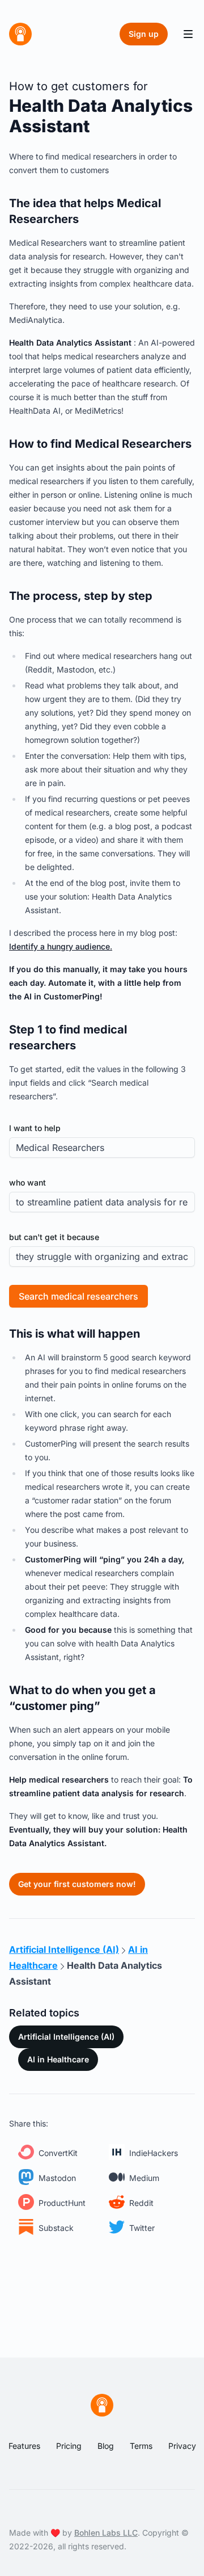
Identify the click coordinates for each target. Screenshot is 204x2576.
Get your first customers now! (77, 1884)
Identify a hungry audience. (61, 946)
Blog (106, 2446)
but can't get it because (54, 1237)
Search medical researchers (78, 1296)
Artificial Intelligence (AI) (66, 2037)
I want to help (35, 1128)
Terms (141, 2446)
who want (27, 1182)
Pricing (69, 2446)
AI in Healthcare (58, 2059)
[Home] (20, 34)
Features (24, 2446)
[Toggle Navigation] (188, 34)
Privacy (182, 2446)
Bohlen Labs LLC (106, 2533)
